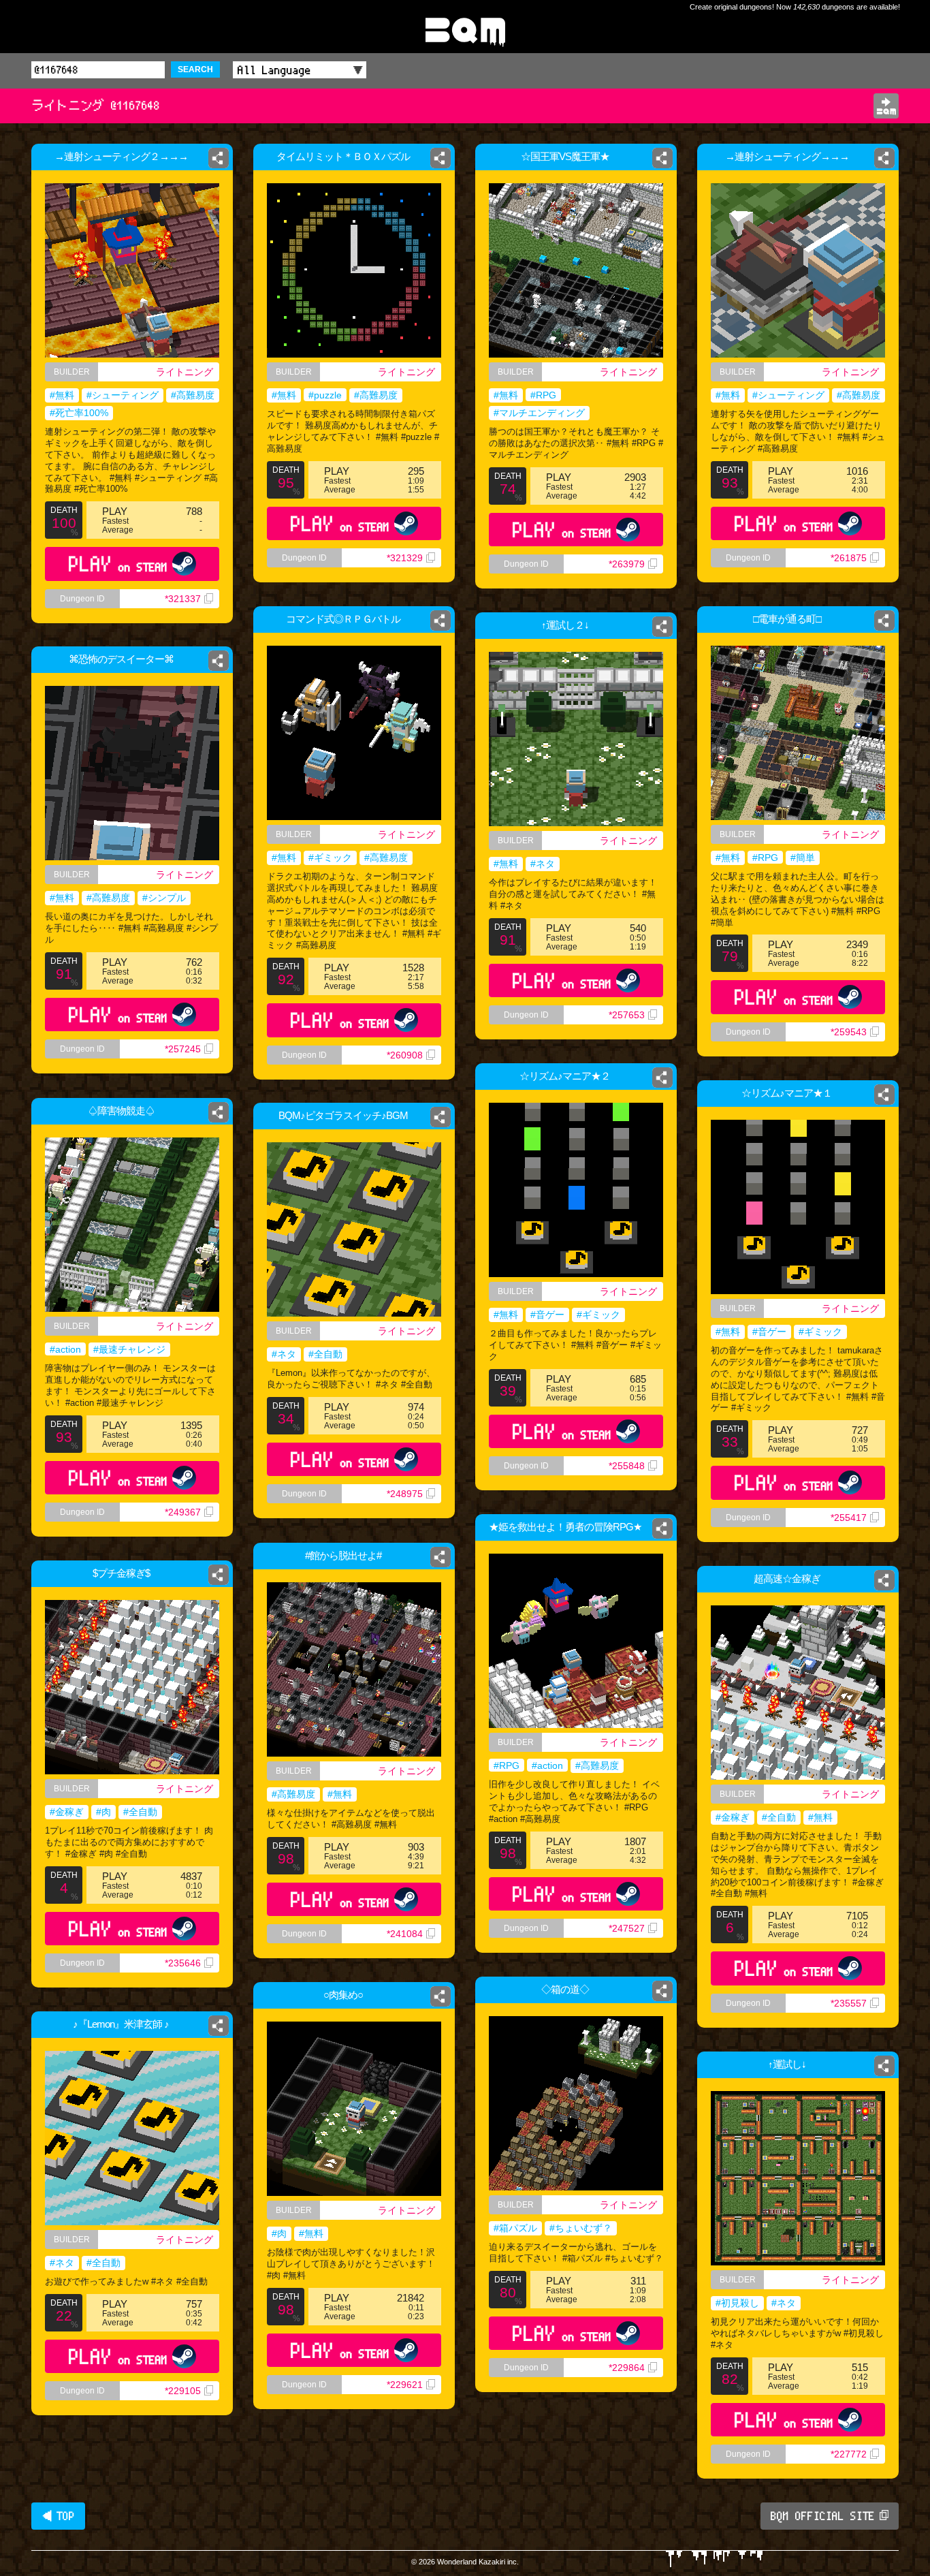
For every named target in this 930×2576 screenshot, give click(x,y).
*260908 (405, 1055)
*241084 (405, 1934)
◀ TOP (58, 2516)
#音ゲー (547, 1315)
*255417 (849, 1518)
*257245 (183, 1049)
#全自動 (325, 1354)
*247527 (627, 1928)
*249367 (183, 1512)
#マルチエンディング (539, 413)
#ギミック (330, 858)
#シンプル (164, 898)
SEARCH (195, 69)
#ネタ (543, 864)
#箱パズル (515, 2228)
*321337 (183, 599)
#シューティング (123, 395)
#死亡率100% (79, 413)
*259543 (849, 1032)
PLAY (118, 564)
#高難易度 (193, 395)
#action (65, 1349)
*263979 (627, 564)
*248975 (405, 1494)
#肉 (103, 1812)
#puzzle (325, 395)
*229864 (627, 2368)
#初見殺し (737, 2303)
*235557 (849, 2003)
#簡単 (803, 858)
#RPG (543, 395)
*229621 (405, 2385)
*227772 (849, 2454)
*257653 (627, 1015)
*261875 (849, 558)
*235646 (183, 1963)
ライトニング (185, 372)
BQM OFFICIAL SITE (823, 2516)
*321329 (405, 558)
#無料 (62, 395)
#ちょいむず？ (581, 2228)
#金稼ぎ (67, 1812)
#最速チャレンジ (129, 1349)
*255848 (627, 1466)
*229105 (183, 2391)
